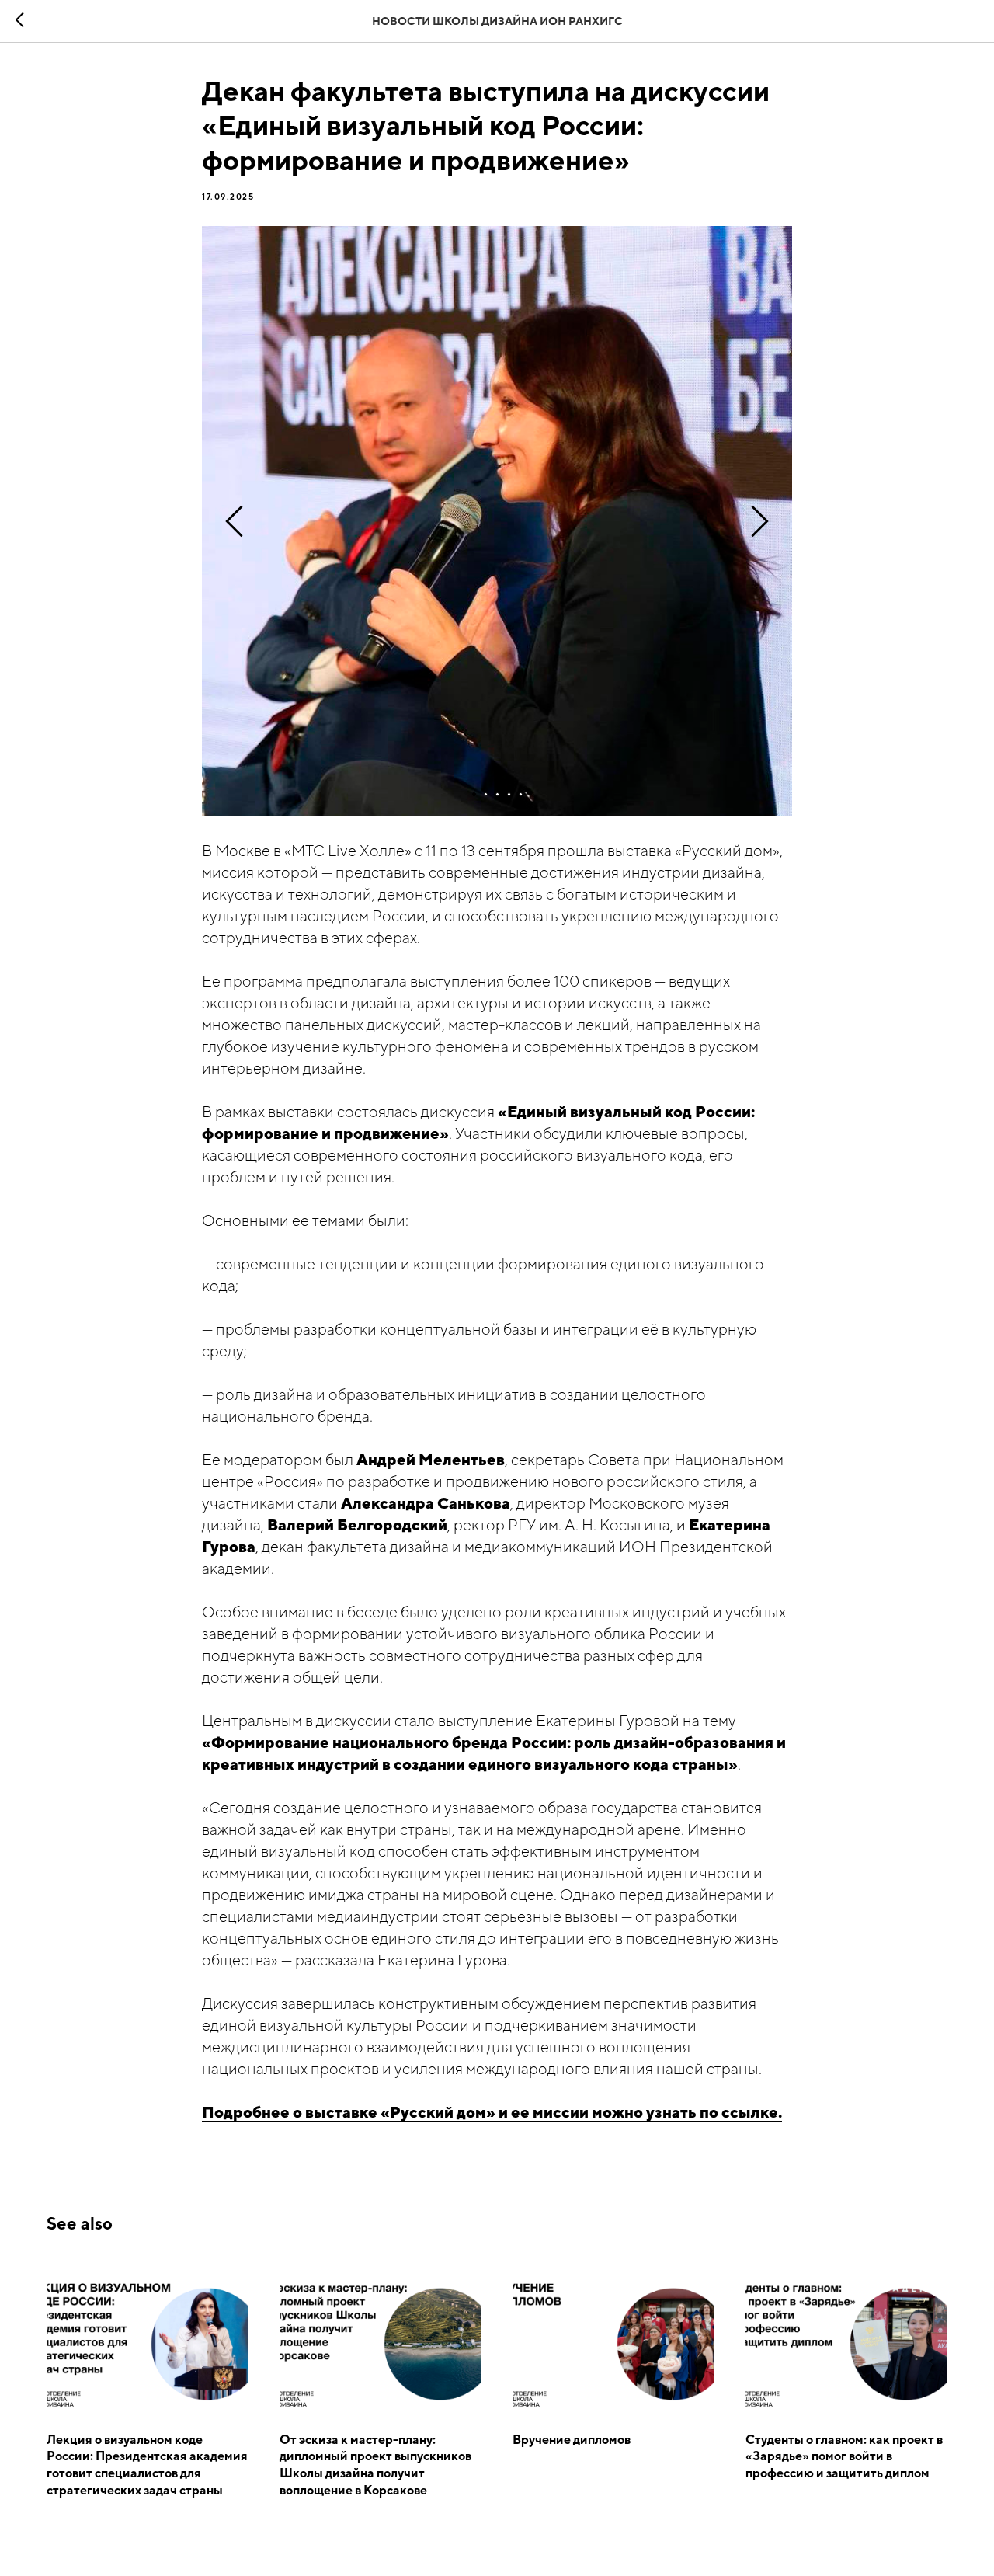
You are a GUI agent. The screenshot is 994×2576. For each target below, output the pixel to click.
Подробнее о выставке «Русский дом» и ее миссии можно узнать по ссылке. (492, 2112)
